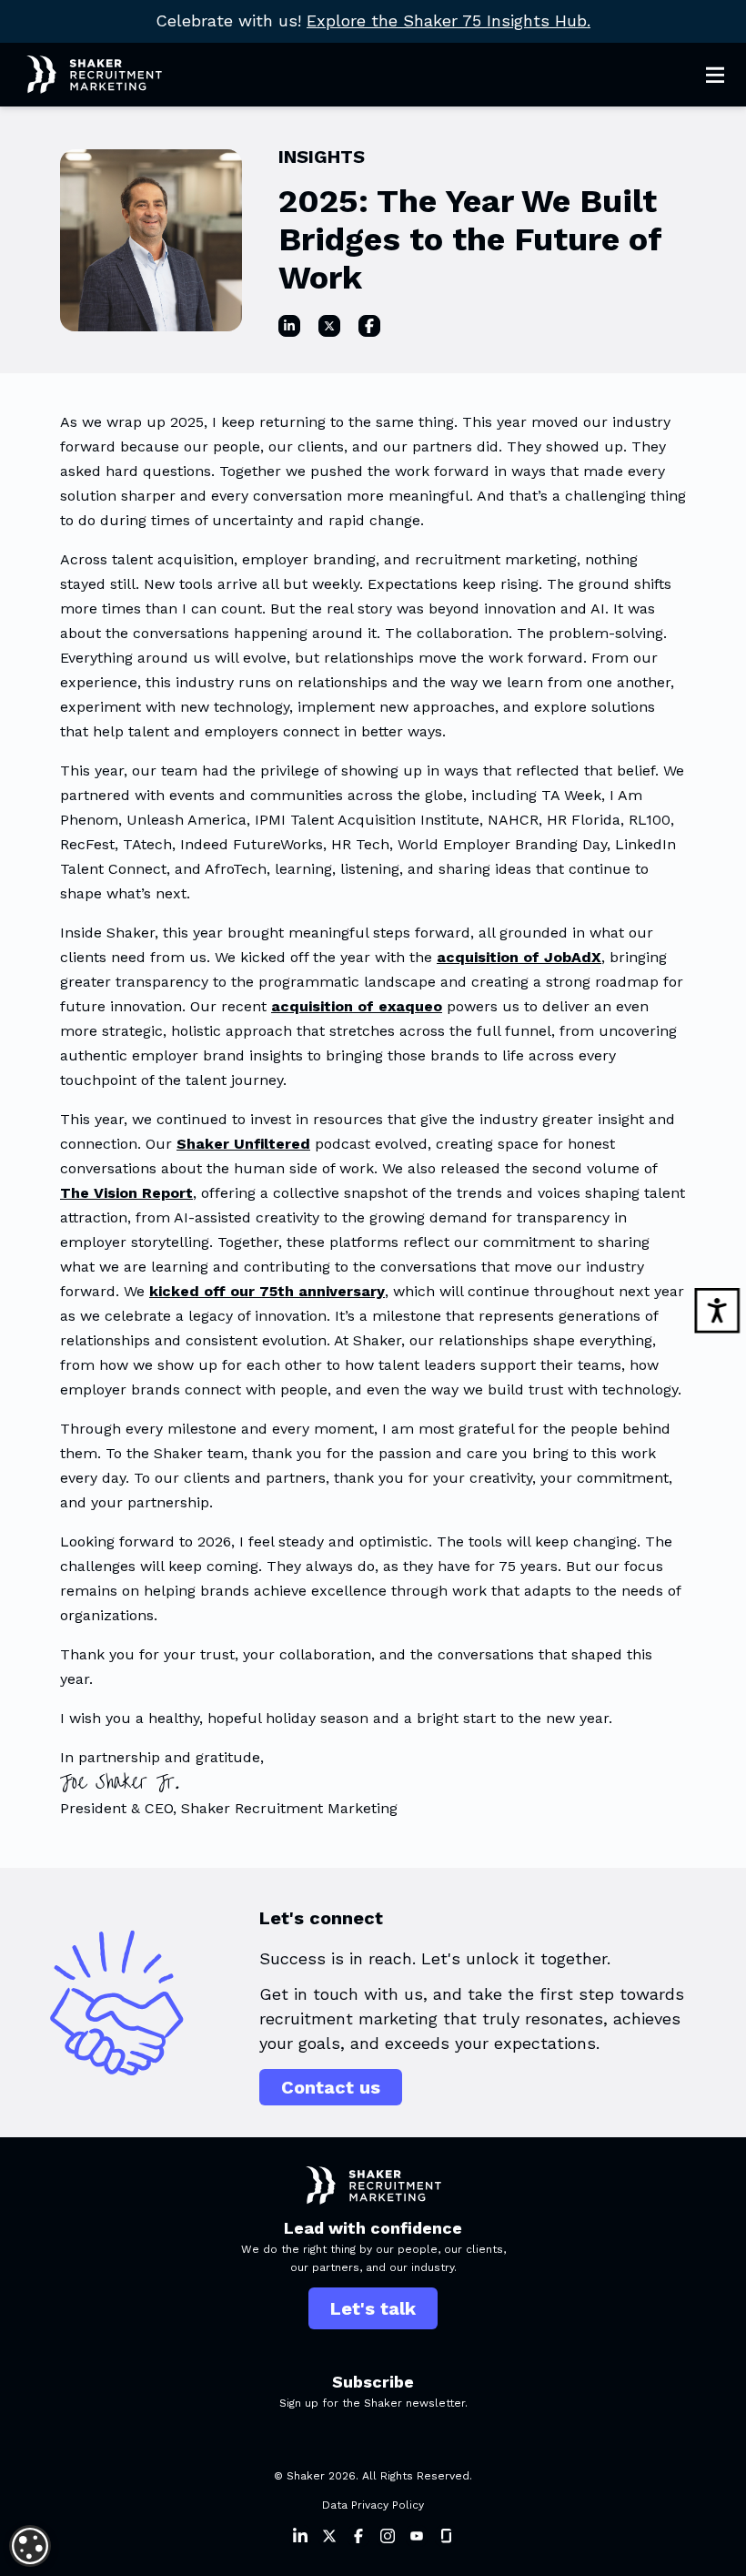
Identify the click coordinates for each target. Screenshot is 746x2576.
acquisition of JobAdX (519, 957)
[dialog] (30, 2546)
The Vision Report (126, 1193)
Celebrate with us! (373, 20)
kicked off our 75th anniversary (267, 1291)
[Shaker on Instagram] (388, 2536)
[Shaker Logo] (81, 75)
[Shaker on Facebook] (358, 2536)
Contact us (331, 2087)
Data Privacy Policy (373, 2505)
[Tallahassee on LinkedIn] (289, 326)
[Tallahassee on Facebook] (369, 326)
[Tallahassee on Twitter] (329, 326)
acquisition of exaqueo (357, 1006)
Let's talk (373, 2308)
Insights (322, 157)
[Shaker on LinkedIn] (300, 2536)
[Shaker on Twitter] (329, 2536)
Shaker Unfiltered (243, 1144)
